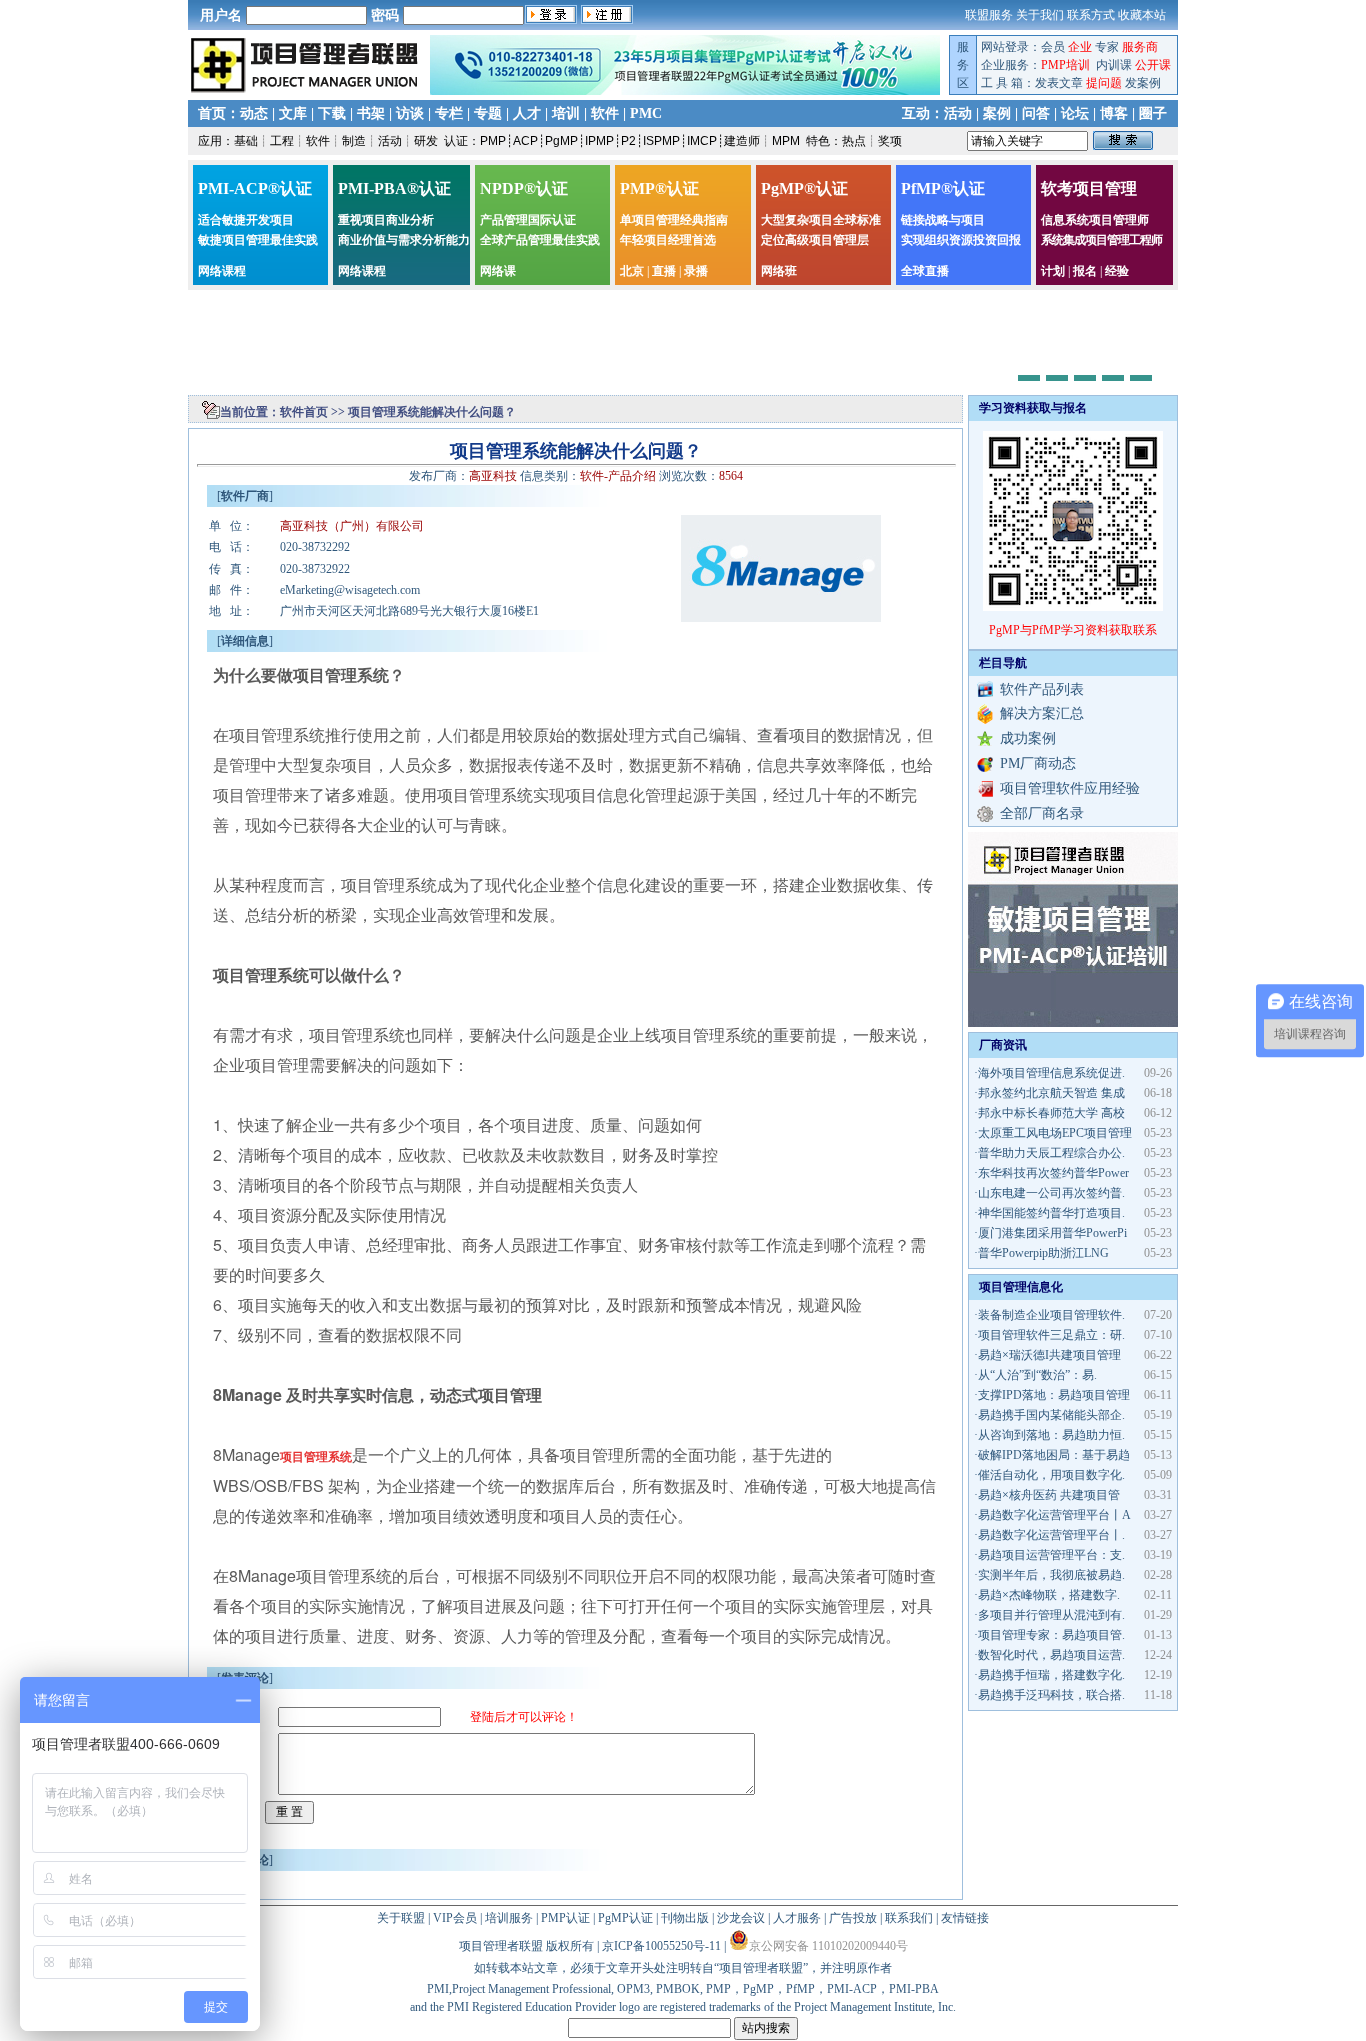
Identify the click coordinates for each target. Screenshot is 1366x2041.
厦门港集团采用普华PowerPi (1052, 1233)
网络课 (498, 271)
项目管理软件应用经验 (1070, 788)
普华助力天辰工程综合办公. (1051, 1153)
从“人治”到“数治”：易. (1037, 1375)
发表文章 (1059, 83)
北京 (632, 271)
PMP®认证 (659, 188)
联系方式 (1091, 15)
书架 (371, 113)
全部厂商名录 (1042, 813)
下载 (332, 113)
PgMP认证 (625, 1918)
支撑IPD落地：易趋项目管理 (1054, 1395)
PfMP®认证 (943, 188)
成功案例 (1028, 738)
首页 (212, 113)
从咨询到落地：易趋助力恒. (1051, 1435)
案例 (997, 113)
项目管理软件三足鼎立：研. (1051, 1335)
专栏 (449, 113)
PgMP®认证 (804, 188)
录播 (696, 271)
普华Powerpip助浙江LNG (1043, 1253)
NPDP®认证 (524, 188)
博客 (1114, 113)
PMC (646, 113)
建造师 (742, 141)
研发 (426, 141)
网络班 (779, 271)
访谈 (410, 113)
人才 (527, 113)
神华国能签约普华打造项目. (1051, 1213)
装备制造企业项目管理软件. (1051, 1315)
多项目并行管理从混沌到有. (1051, 1615)
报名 (1085, 271)
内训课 (1114, 65)
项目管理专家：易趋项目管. (1051, 1635)
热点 (854, 141)
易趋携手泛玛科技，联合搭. (1051, 1695)
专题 (488, 113)
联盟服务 (989, 15)
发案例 (1143, 83)
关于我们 (1040, 15)
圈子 (1153, 113)
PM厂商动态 (1038, 763)
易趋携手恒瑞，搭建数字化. (1051, 1675)
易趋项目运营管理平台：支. (1051, 1555)
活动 (958, 113)
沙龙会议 (741, 1918)
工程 (282, 141)
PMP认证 (565, 1918)
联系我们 (909, 1918)
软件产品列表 (1042, 689)
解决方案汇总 (1042, 713)
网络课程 (222, 271)
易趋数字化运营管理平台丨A (1054, 1515)
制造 (354, 141)
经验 (1117, 271)
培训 (566, 113)
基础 (246, 141)
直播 (664, 271)
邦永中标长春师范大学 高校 (1051, 1113)
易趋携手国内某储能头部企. (1051, 1415)
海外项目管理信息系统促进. (1051, 1073)
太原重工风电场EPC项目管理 (1055, 1133)
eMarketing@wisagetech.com (350, 590)
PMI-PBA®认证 (394, 188)
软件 (605, 113)
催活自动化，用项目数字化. (1051, 1475)
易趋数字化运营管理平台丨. (1051, 1535)
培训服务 (509, 1918)
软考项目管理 (1089, 188)
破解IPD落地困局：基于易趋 (1054, 1455)
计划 (1053, 271)
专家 (1107, 47)
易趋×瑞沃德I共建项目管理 (1049, 1355)
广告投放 (853, 1918)
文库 (293, 113)
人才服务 (797, 1918)
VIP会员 (455, 1918)
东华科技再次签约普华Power (1053, 1173)
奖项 (890, 141)
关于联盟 (401, 1918)
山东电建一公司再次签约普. (1051, 1193)
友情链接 (965, 1918)
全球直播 (925, 271)
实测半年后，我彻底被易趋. (1051, 1575)
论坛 (1075, 113)
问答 (1036, 113)
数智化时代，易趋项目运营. (1051, 1655)
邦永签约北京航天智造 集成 (1051, 1093)
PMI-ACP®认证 (255, 188)
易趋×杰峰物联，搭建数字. (1049, 1595)
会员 (1053, 47)
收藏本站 (1142, 15)
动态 (254, 113)
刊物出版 (685, 1918)
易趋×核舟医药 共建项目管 (1049, 1495)
